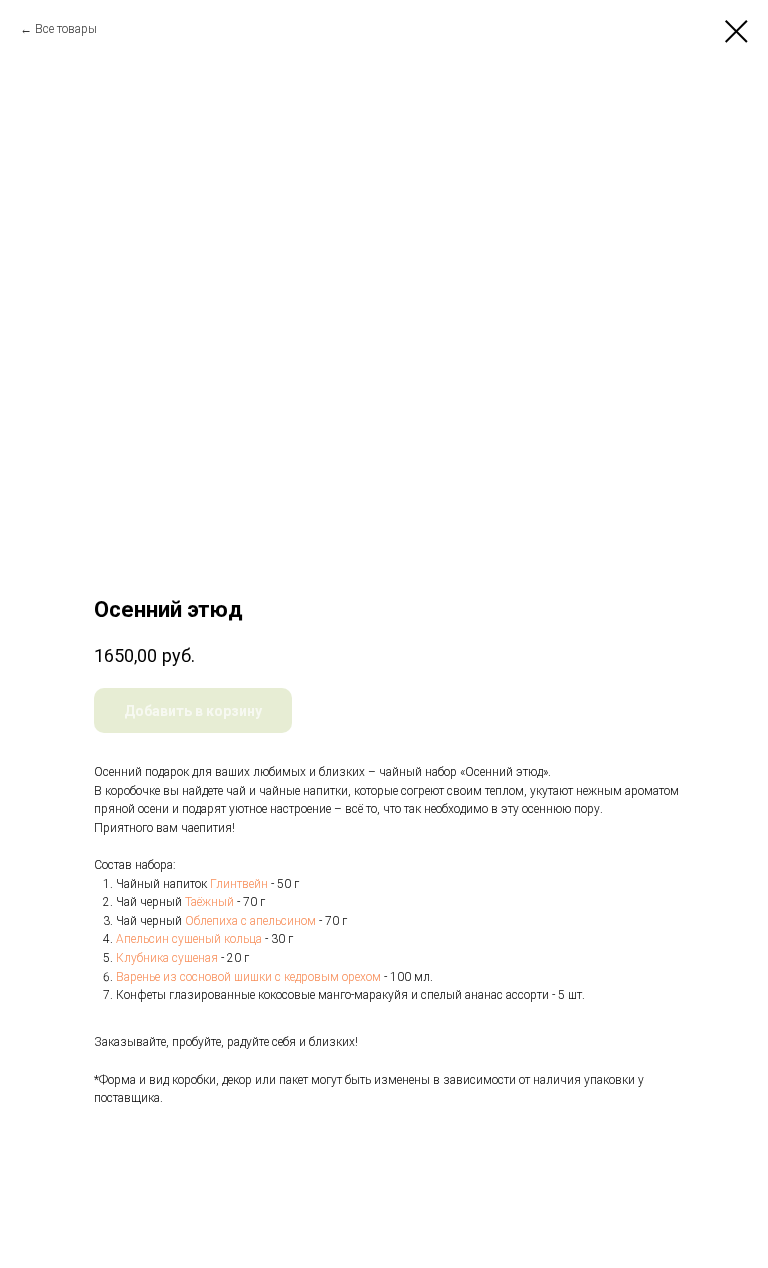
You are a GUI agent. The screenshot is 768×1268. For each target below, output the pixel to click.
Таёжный (209, 902)
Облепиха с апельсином (250, 921)
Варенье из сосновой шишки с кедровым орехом (248, 977)
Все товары (66, 29)
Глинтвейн (239, 884)
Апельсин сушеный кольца (189, 939)
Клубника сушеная (167, 958)
